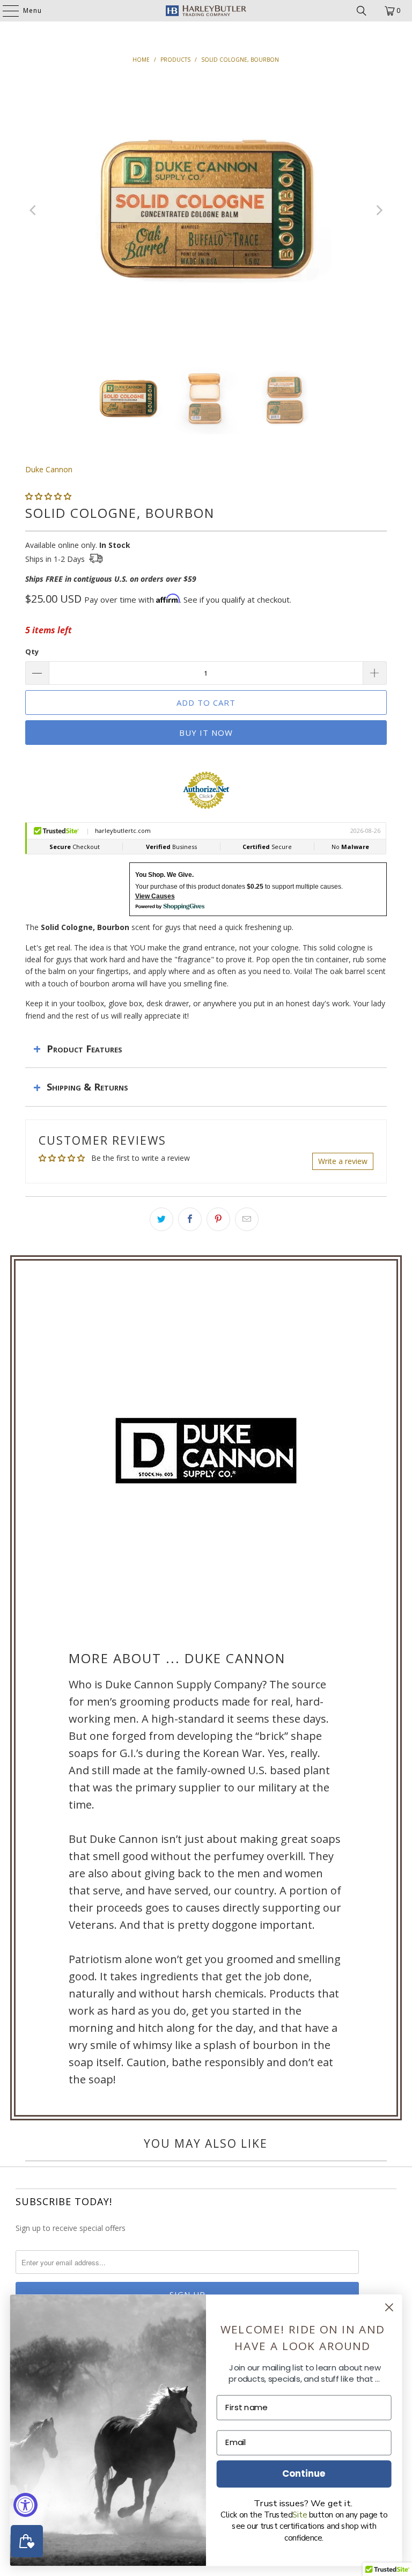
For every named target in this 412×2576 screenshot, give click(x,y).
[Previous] (33, 210)
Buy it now (206, 733)
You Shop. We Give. (164, 875)
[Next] (379, 210)
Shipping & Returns (87, 1087)
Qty (32, 652)
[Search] (362, 11)
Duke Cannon (49, 469)
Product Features (84, 1049)
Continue (304, 2473)
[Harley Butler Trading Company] (206, 11)
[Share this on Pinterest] (218, 1219)
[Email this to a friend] (247, 1219)
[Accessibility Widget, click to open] (25, 2505)
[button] (48, 496)
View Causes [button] (155, 896)
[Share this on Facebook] (190, 1219)
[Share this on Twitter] (161, 1219)
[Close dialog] (389, 2307)
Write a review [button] (343, 1161)
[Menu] (5, 11)
